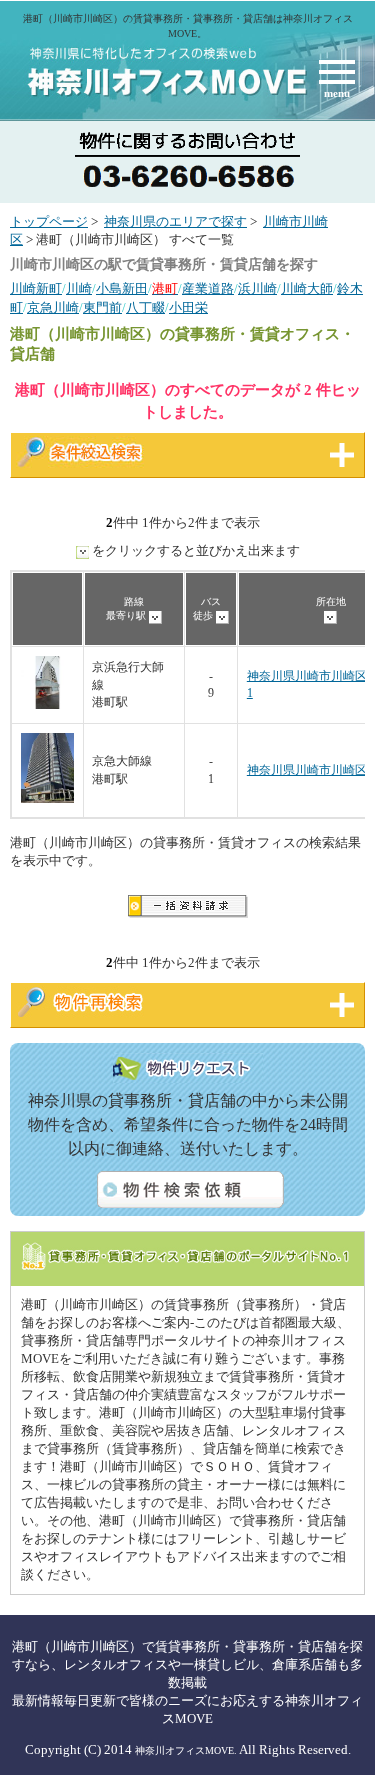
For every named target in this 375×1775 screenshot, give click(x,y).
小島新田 (122, 289)
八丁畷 (145, 308)
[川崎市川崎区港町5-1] (47, 799)
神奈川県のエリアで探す (175, 222)
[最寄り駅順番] (155, 615)
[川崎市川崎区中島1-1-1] (47, 705)
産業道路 (208, 289)
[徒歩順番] (222, 615)
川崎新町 (36, 289)
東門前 (102, 308)
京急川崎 (53, 308)
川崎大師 (307, 289)
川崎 (79, 289)
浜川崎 (257, 289)
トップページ (49, 222)
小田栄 (188, 308)
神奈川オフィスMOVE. (186, 1750)
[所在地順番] (330, 615)
